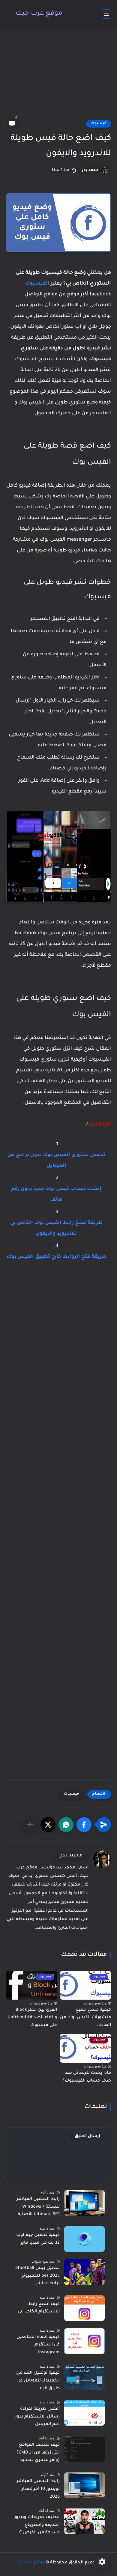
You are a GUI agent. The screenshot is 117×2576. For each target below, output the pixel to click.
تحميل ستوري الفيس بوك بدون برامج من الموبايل (56, 1161)
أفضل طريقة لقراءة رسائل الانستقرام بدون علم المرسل (37, 2417)
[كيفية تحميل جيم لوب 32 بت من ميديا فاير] (84, 2239)
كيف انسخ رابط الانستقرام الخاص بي (39, 2308)
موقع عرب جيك (39, 14)
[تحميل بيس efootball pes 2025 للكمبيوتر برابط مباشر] (84, 2272)
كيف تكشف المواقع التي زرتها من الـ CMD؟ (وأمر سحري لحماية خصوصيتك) (38, 2454)
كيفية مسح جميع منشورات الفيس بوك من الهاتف (85, 2018)
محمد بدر (90, 171)
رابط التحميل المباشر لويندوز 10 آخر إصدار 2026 (38, 2489)
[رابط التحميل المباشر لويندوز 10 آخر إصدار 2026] (84, 2485)
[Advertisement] (58, 77)
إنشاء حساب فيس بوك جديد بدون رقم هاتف (56, 1194)
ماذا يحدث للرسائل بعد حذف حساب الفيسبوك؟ (87, 2077)
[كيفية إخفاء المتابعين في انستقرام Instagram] (84, 2341)
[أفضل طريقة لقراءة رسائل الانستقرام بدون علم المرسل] (84, 2413)
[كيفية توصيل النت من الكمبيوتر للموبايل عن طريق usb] (84, 2377)
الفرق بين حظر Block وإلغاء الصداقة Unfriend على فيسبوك (32, 2018)
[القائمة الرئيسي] (106, 14)
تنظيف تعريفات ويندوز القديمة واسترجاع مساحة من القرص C (37, 2525)
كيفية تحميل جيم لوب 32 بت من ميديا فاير (38, 2239)
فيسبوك (99, 124)
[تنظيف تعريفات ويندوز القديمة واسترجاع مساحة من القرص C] (84, 2521)
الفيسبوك (37, 284)
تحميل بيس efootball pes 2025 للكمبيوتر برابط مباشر (37, 2276)
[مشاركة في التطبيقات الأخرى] (30, 1825)
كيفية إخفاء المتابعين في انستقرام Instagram (38, 2345)
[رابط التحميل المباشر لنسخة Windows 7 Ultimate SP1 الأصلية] (84, 2203)
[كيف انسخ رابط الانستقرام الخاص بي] (84, 2308)
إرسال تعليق (87, 2136)
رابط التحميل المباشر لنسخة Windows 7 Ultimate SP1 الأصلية (38, 2207)
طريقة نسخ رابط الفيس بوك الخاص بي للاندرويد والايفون (56, 1228)
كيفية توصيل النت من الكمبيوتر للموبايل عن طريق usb (38, 2381)
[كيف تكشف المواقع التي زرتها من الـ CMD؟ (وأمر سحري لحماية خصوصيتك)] (84, 2449)
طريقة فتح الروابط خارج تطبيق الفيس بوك (56, 1257)
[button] (84, 1825)
